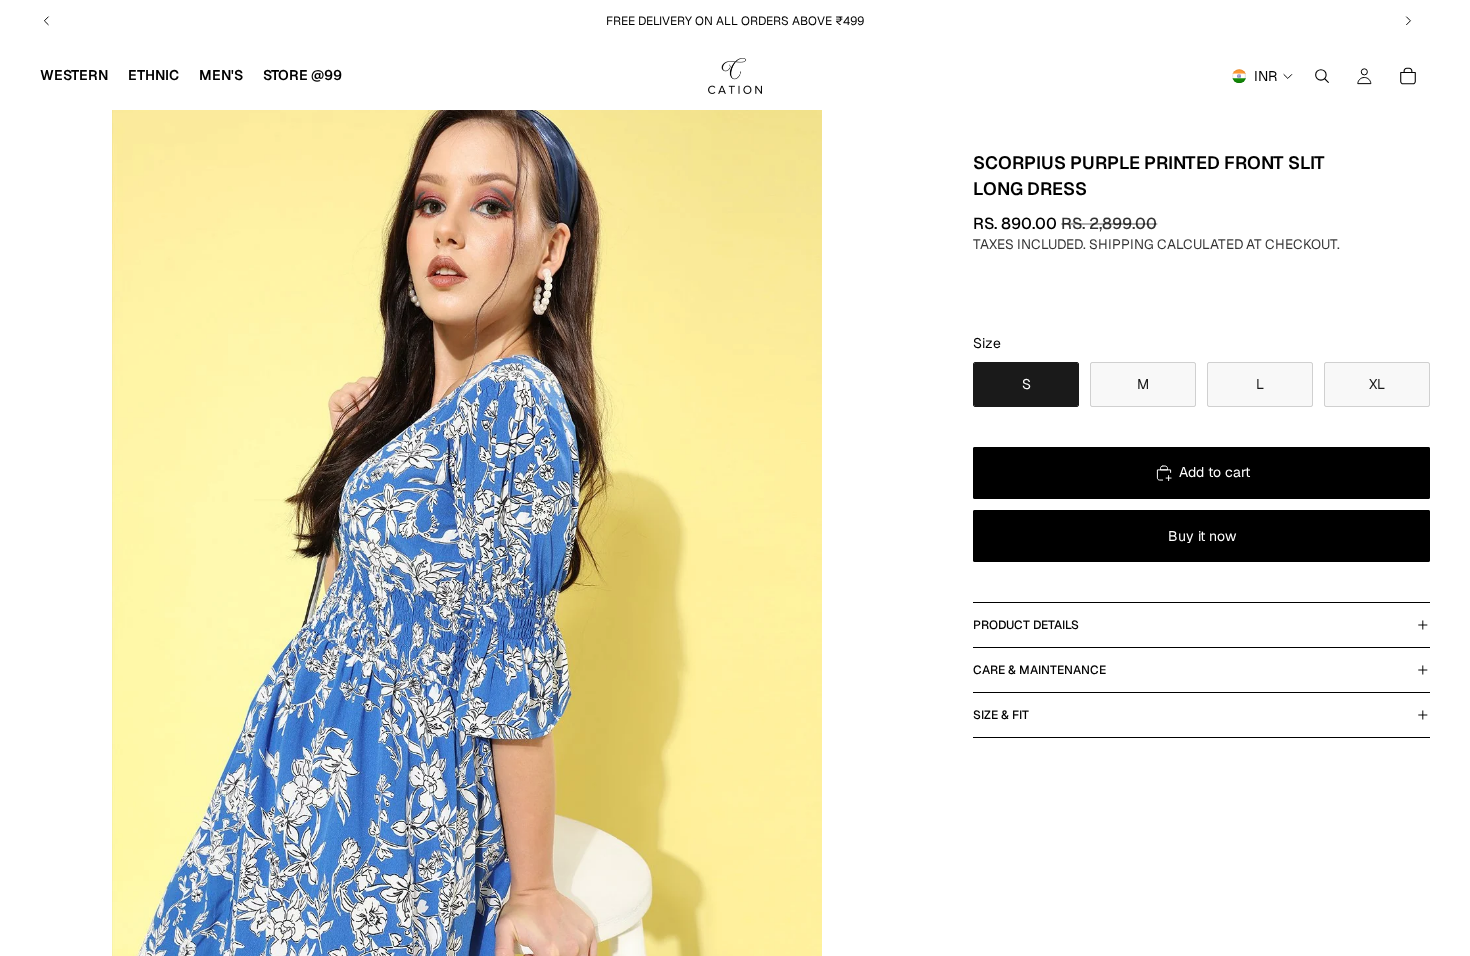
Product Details (1026, 625)
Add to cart (1214, 472)
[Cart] (1408, 76)
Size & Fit (1001, 715)
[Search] (1322, 76)
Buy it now (1202, 536)
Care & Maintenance (1039, 670)
